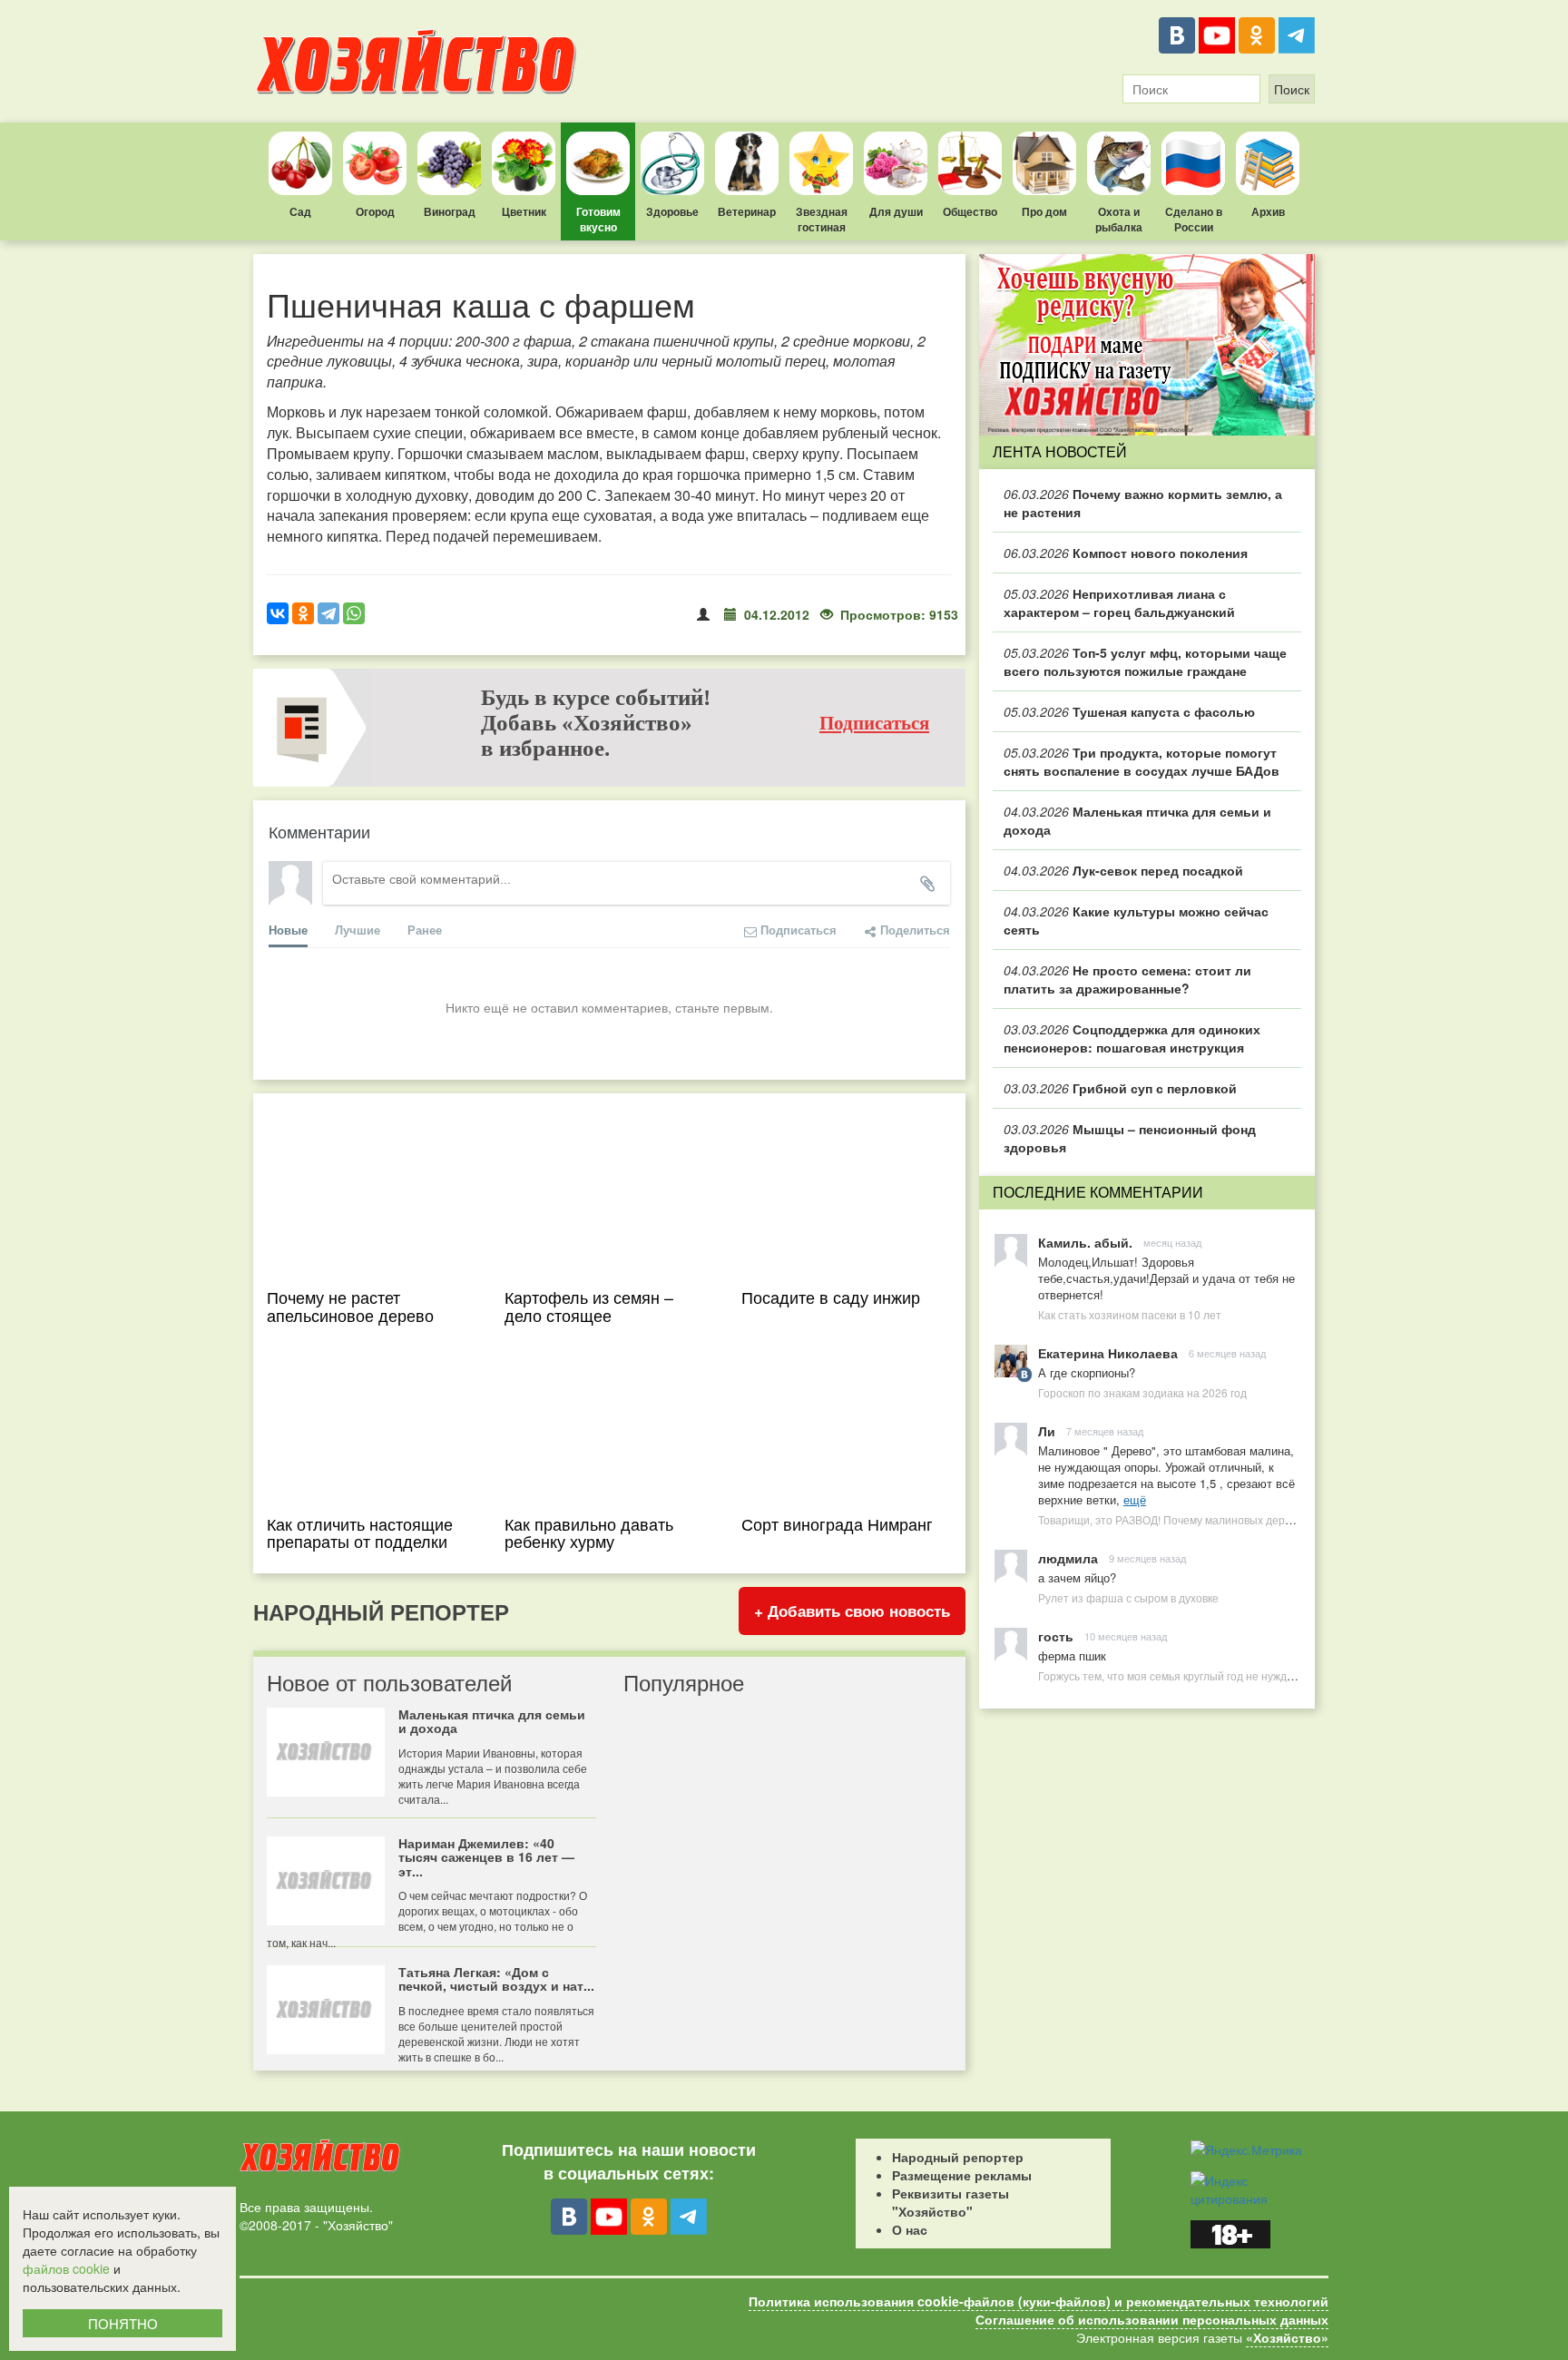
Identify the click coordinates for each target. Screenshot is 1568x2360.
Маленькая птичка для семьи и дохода (1137, 820)
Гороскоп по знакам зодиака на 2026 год (1142, 1392)
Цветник (524, 211)
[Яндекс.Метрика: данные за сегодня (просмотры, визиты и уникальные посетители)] (1246, 2149)
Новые (288, 930)
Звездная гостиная (822, 219)
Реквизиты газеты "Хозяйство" (951, 2202)
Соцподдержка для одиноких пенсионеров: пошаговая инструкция (1132, 1038)
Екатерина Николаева (1108, 1353)
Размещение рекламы (962, 2175)
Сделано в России (1194, 219)
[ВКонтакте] (1177, 35)
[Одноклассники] (1257, 35)
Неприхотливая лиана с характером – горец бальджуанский (1119, 602)
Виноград (450, 211)
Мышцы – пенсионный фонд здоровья (1130, 1138)
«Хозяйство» (1287, 2337)
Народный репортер (958, 2157)
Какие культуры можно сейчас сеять (1136, 920)
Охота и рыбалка (1119, 219)
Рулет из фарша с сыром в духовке (1128, 1597)
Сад (300, 211)
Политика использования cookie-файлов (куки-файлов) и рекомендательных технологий (1039, 2301)
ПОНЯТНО (123, 2323)
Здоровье (672, 211)
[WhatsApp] (354, 613)
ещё (1135, 1499)
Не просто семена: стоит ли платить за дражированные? (1127, 979)
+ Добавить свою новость (852, 1611)
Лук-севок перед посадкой (1123, 870)
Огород (375, 211)
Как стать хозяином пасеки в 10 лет (1130, 1314)
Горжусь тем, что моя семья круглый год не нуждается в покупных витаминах (1236, 1675)
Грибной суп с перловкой (1120, 1088)
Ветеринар (747, 211)
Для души (896, 211)
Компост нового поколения (1126, 553)
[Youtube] (1217, 35)
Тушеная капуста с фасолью (1129, 711)
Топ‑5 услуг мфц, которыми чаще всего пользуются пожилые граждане (1145, 661)
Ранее (425, 930)
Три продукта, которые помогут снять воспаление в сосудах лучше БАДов (1142, 761)
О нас (910, 2229)
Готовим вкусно (598, 219)
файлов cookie (66, 2268)
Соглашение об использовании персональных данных (1152, 2319)
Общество (970, 211)
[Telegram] (1297, 35)
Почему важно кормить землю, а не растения (1143, 503)
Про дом (1044, 211)
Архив (1268, 211)
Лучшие (358, 930)
